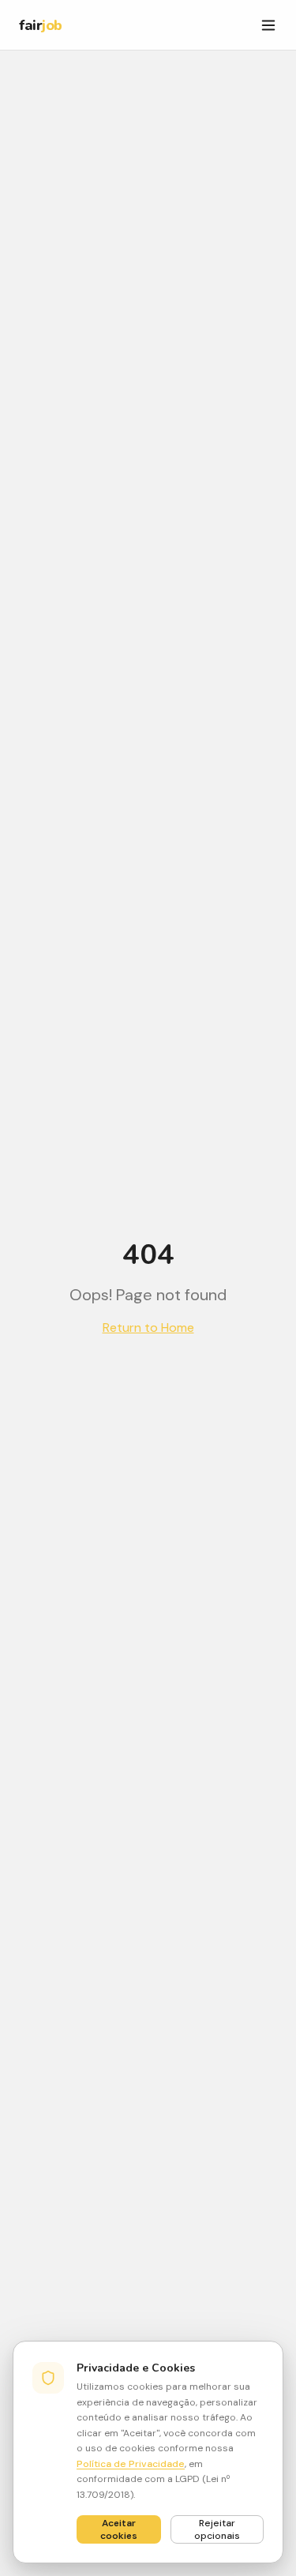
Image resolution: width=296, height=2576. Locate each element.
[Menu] (268, 25)
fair (41, 25)
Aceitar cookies (119, 2529)
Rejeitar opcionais (217, 2529)
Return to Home (148, 1327)
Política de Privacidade (131, 2464)
